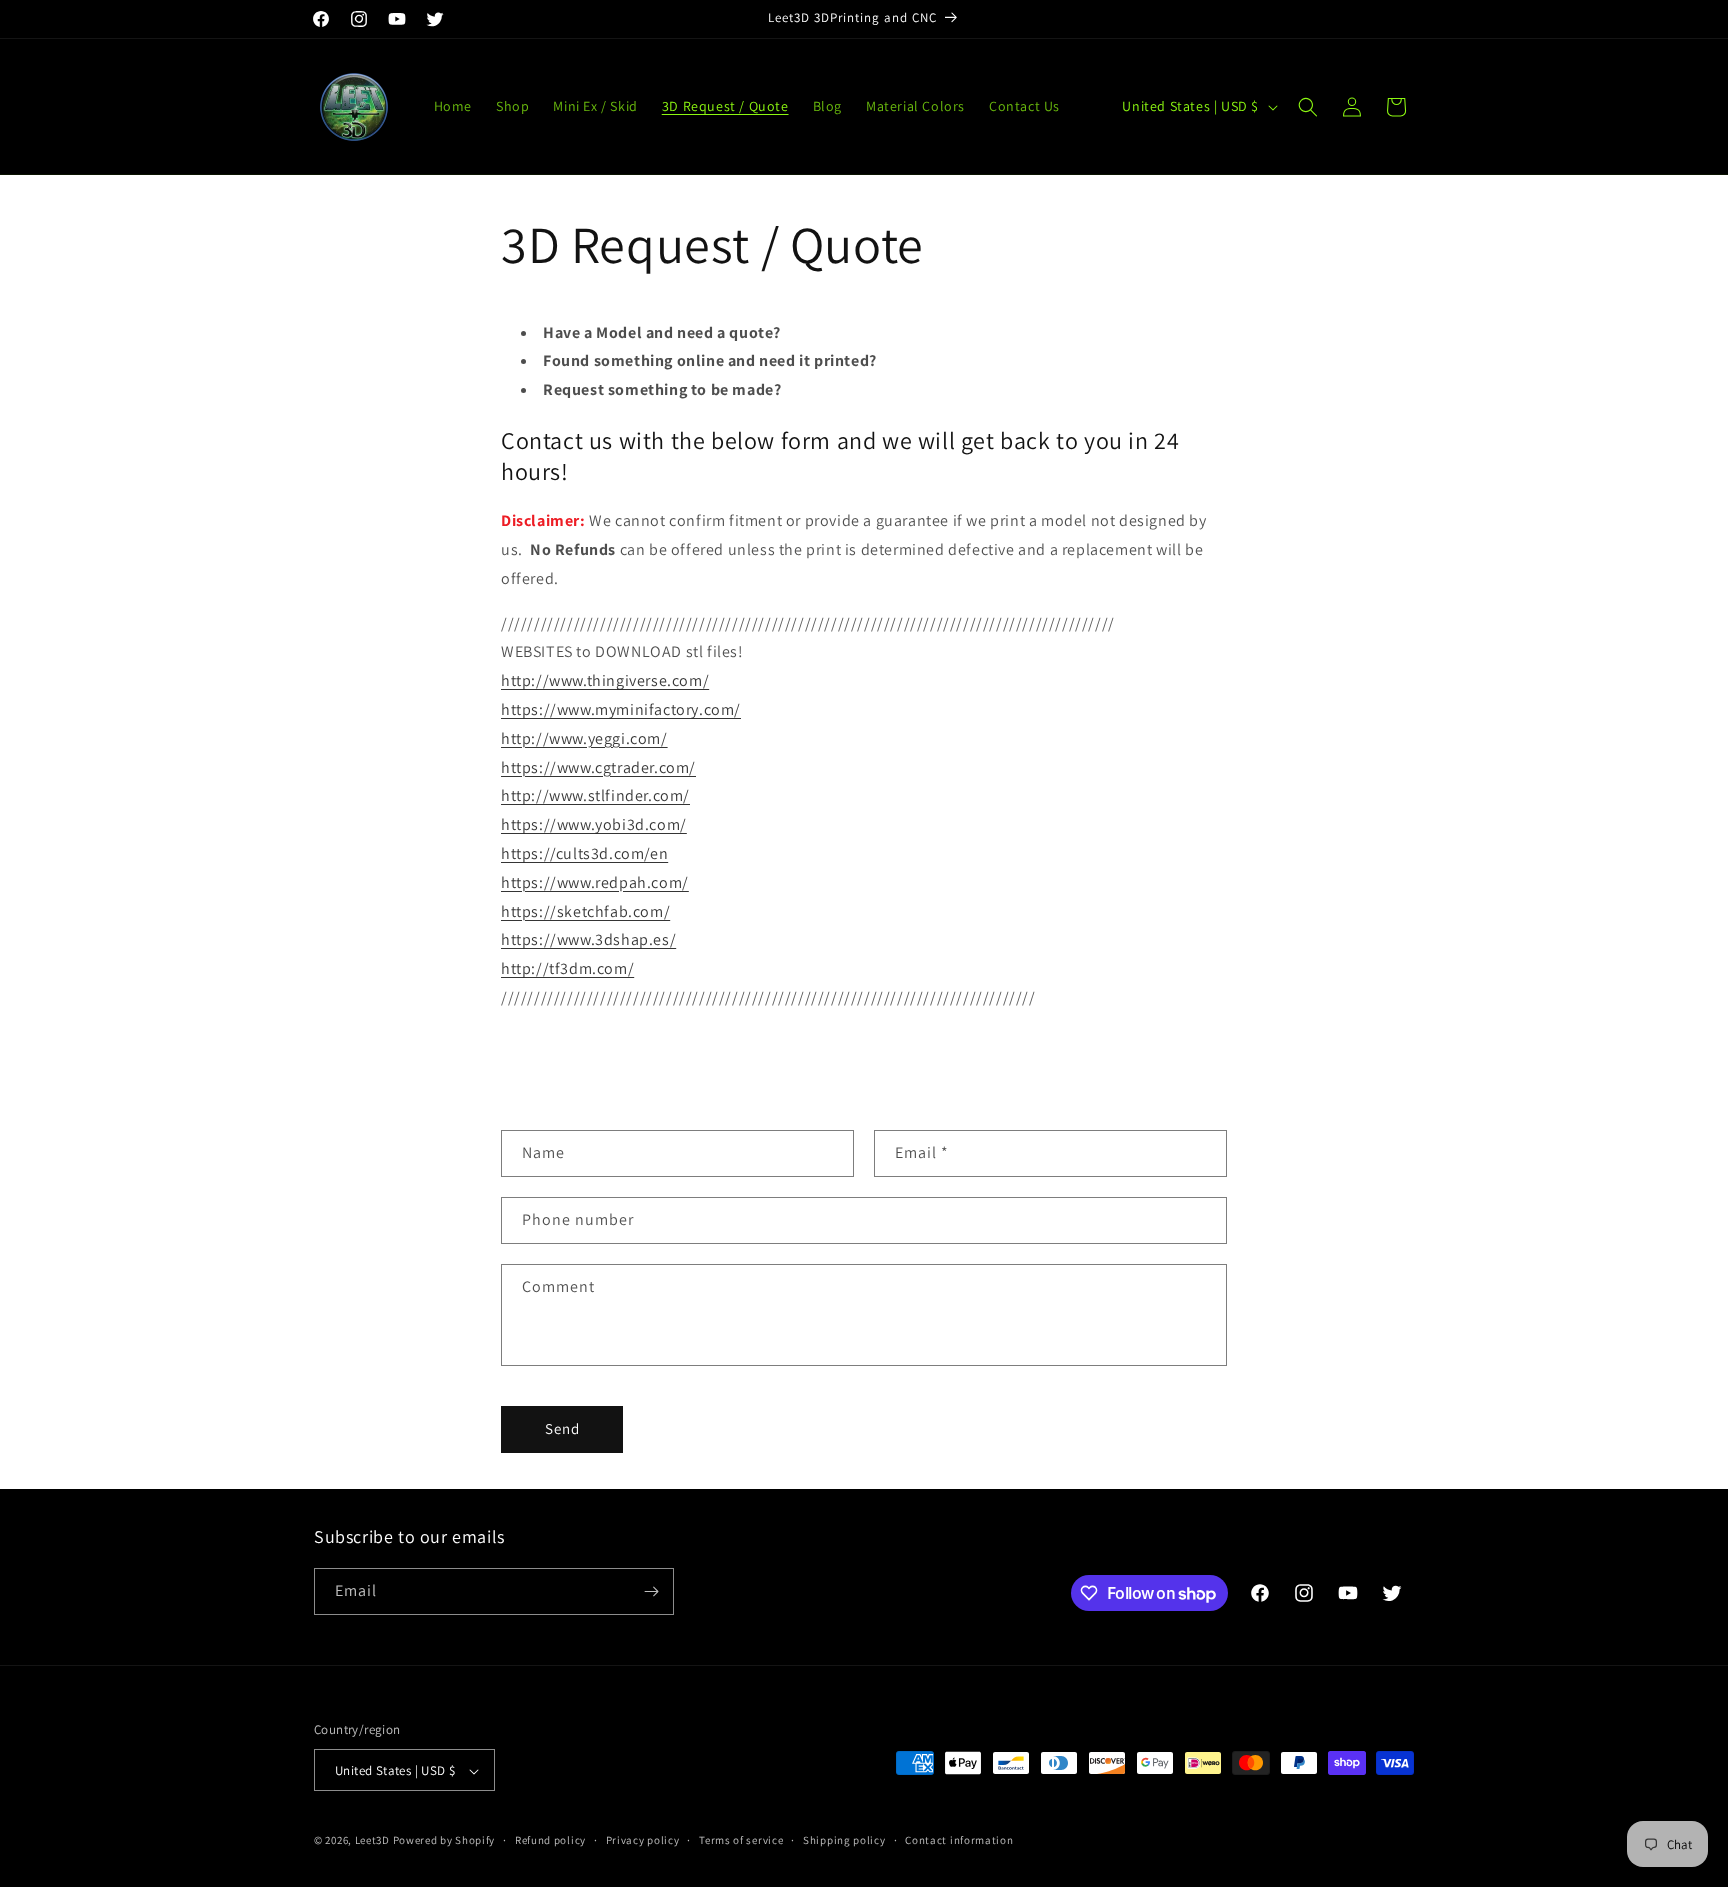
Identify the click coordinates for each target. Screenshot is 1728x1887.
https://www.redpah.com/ (595, 882)
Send (562, 1428)
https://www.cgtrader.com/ (598, 767)
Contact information (959, 1840)
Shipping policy (844, 1840)
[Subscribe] (651, 1591)
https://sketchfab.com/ (585, 911)
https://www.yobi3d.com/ (594, 824)
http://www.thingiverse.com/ (605, 680)
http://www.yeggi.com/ (584, 738)
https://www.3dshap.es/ (588, 939)
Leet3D (372, 1841)
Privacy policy (643, 1840)
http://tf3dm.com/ (567, 968)
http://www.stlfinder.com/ (595, 795)
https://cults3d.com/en (584, 853)
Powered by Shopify (444, 1841)
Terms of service (741, 1840)
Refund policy (550, 1840)
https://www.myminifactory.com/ (621, 709)
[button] (1308, 107)
